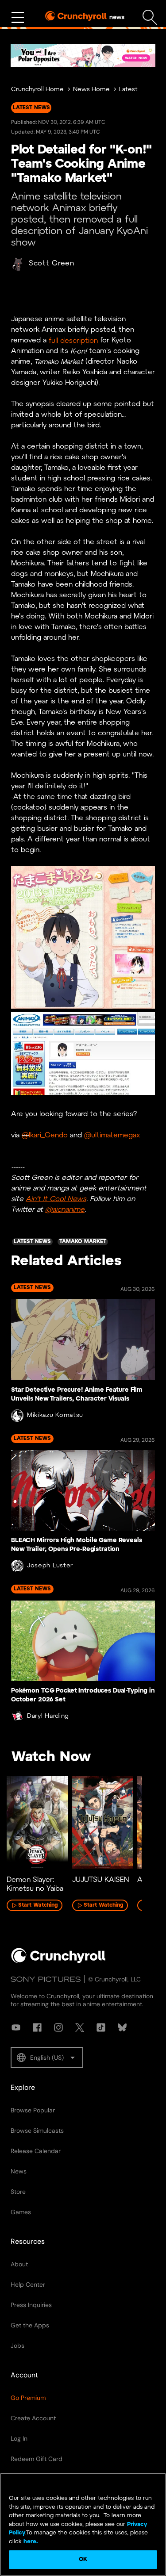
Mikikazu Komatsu (55, 1415)
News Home (91, 90)
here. (30, 2542)
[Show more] (18, 18)
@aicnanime (65, 1210)
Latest (128, 90)
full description (73, 340)
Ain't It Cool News (56, 1199)
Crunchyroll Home (37, 90)
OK (83, 2559)
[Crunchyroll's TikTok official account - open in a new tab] (101, 2027)
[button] (47, 2058)
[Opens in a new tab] (83, 56)
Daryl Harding (48, 1716)
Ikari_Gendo (48, 1135)
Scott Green (52, 263)
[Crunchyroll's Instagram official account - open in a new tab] (58, 2027)
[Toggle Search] (150, 17)
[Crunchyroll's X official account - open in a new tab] (80, 2027)
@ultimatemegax (112, 1135)
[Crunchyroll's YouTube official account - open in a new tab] (16, 2027)
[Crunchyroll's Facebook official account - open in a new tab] (37, 2027)
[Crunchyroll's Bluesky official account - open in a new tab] (122, 2027)
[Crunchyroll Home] (58, 1962)
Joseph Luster (50, 1566)
